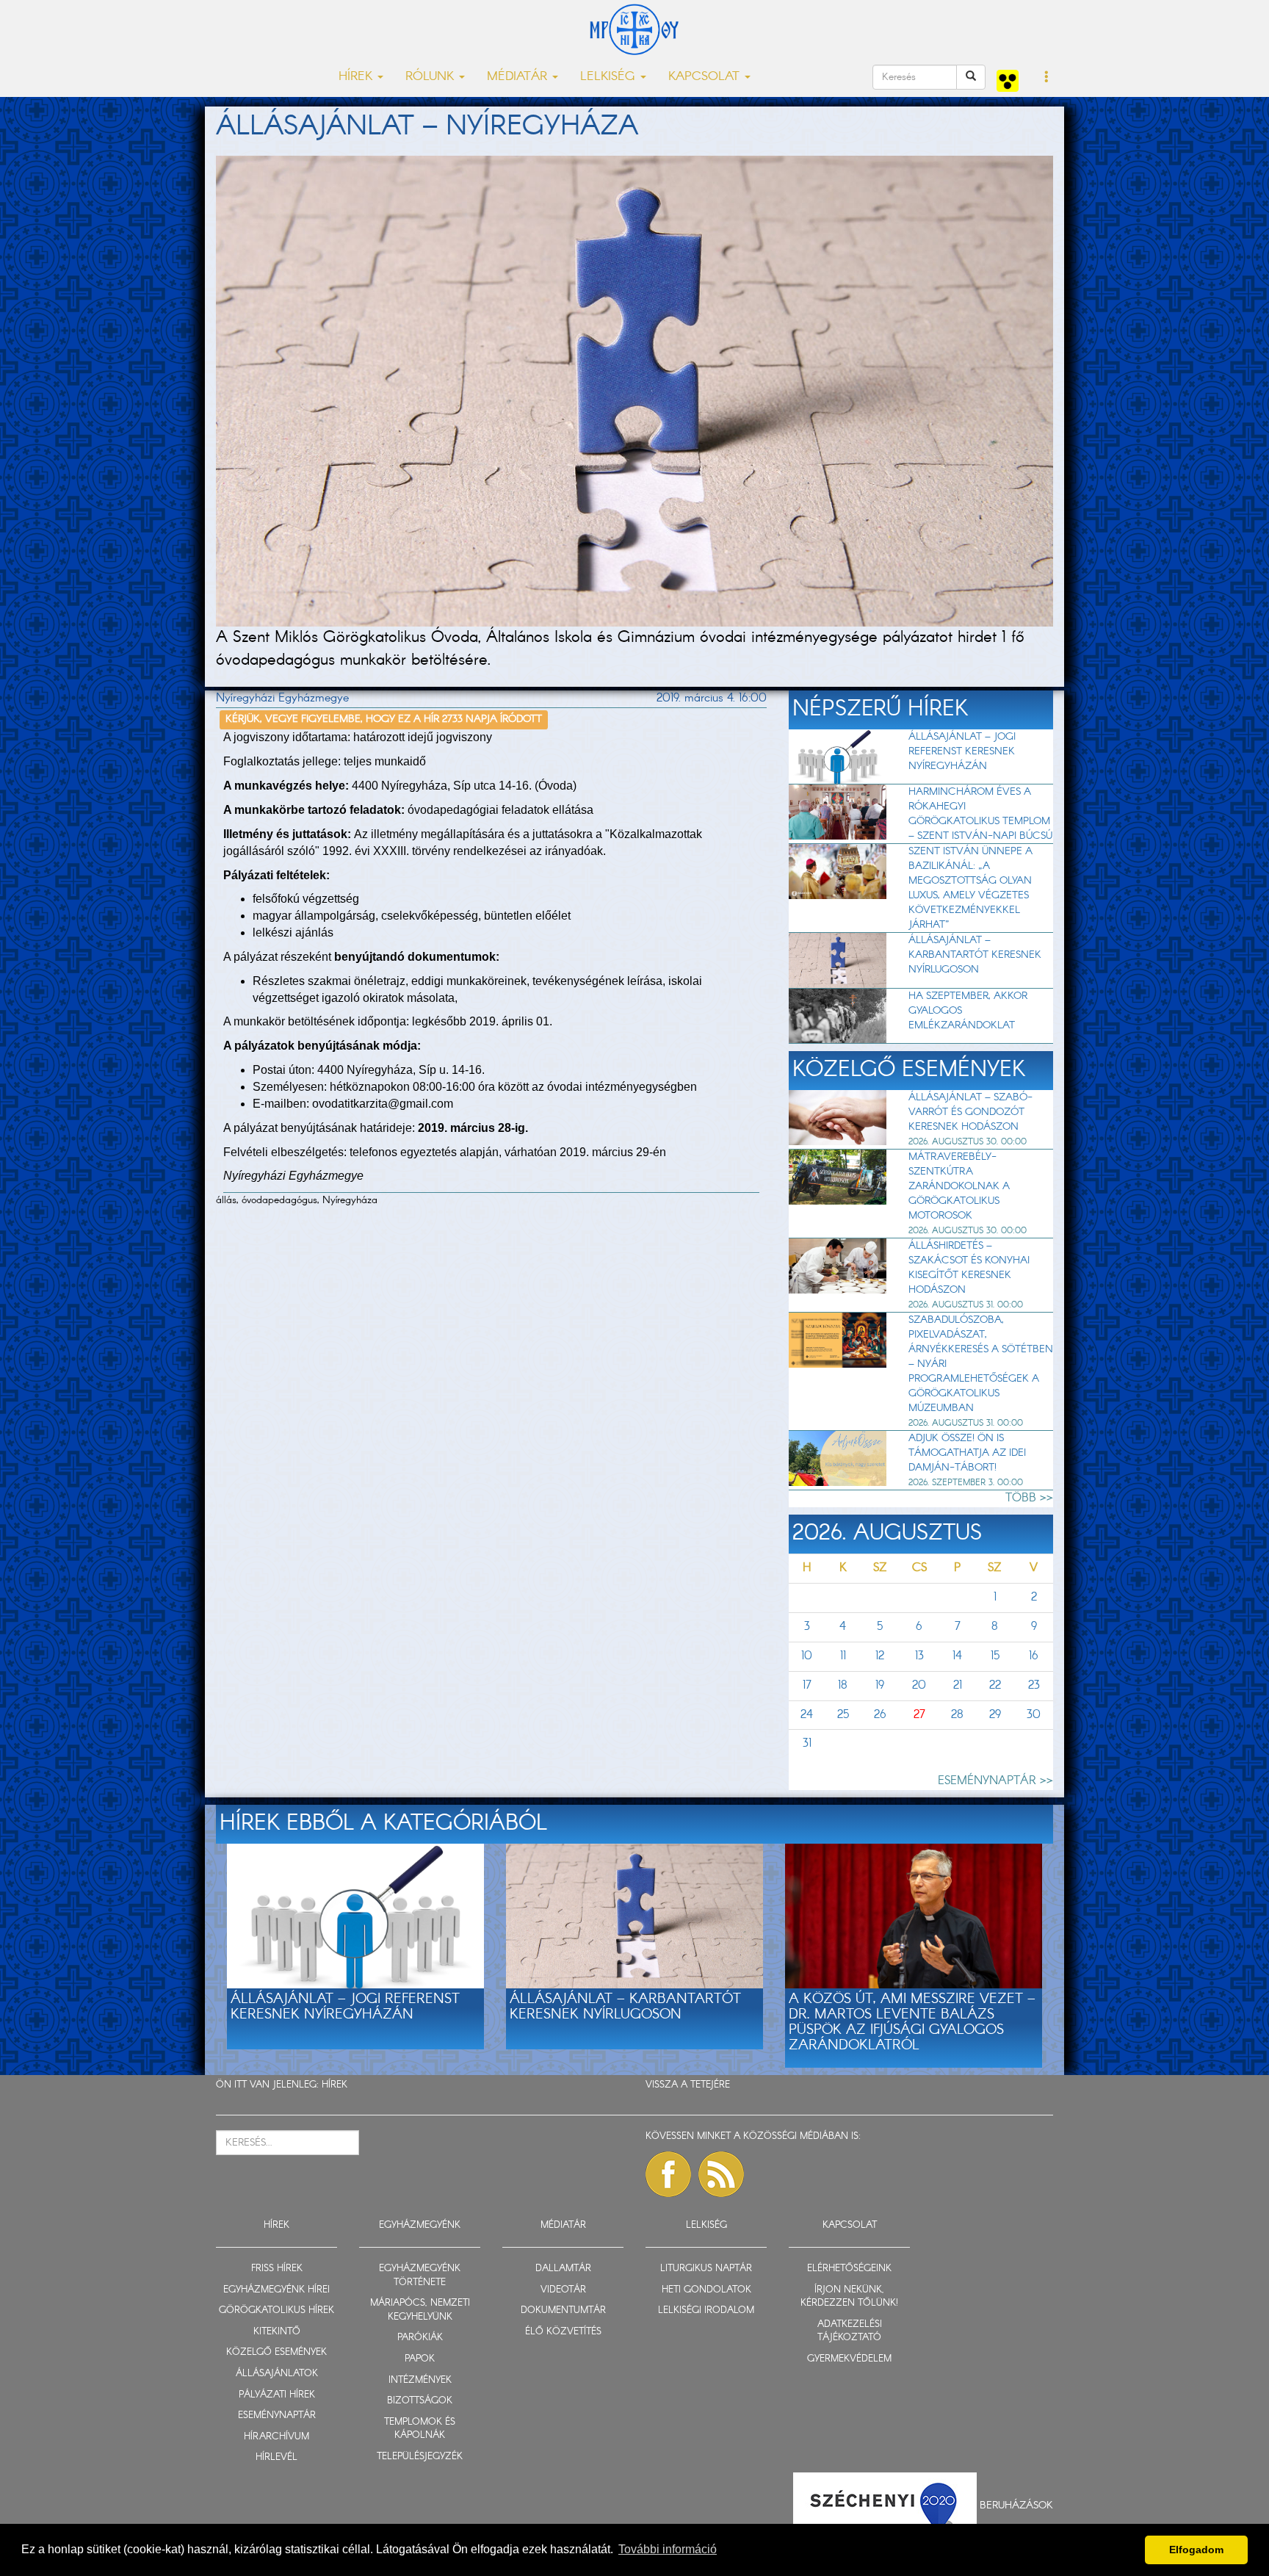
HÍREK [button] (357, 77)
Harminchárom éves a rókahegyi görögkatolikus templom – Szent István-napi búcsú (980, 814)
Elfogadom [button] (1196, 2550)
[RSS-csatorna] (721, 2174)
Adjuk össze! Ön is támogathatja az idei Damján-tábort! (967, 1453)
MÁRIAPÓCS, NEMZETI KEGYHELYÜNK (420, 2310)
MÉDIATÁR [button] (519, 77)
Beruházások (1016, 2505)
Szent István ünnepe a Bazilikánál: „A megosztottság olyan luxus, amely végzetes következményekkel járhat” (970, 888)
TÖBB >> (1029, 1498)
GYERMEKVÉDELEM (849, 2359)
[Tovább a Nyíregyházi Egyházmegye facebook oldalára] (668, 2174)
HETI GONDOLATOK (706, 2290)
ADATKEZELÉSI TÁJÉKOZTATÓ (850, 2331)
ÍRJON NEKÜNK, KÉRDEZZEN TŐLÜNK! (849, 2297)
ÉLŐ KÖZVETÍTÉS (563, 2332)
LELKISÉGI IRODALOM (706, 2310)
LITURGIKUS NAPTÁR (706, 2269)
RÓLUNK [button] (431, 77)
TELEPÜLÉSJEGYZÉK (420, 2457)
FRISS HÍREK (277, 2269)
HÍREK (335, 2085)
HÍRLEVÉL (276, 2457)
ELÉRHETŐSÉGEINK (849, 2269)
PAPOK (420, 2359)
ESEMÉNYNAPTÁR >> (995, 1781)
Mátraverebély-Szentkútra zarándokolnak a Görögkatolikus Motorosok (959, 1186)
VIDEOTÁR (563, 2290)
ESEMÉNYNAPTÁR (277, 2416)
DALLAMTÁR (563, 2269)
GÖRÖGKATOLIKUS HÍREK (276, 2310)
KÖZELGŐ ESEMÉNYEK (276, 2352)
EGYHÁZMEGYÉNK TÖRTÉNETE (420, 2276)
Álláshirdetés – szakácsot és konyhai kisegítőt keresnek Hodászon (969, 1268)
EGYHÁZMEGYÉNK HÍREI (276, 2290)
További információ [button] (668, 2549)
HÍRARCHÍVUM (276, 2437)
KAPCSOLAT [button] (706, 77)
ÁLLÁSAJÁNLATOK (277, 2374)
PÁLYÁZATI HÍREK (277, 2395)
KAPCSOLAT (850, 2225)
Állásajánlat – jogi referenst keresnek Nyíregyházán (962, 751)
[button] (1047, 78)
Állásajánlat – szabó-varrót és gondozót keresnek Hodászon (970, 1112)
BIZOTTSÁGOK (420, 2401)
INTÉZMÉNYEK (420, 2380)
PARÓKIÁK (420, 2338)
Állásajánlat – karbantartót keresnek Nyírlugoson (975, 955)
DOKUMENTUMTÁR (563, 2310)
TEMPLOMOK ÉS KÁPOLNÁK (420, 2429)
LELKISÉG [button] (610, 77)
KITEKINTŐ (277, 2332)
